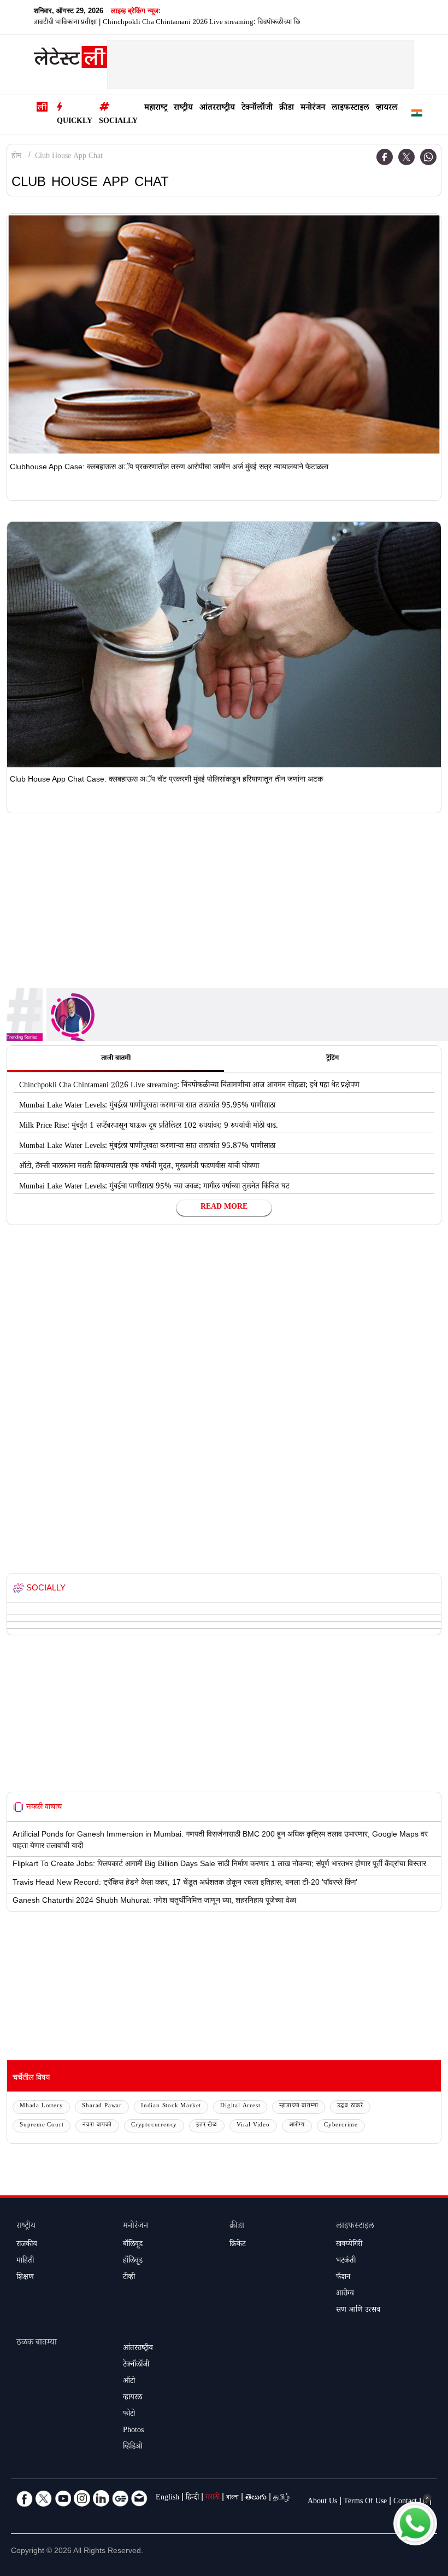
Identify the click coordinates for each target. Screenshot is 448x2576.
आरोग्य (297, 2126)
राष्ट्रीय (183, 109)
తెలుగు (256, 2498)
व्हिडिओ (133, 2447)
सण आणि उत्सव (358, 2311)
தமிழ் (281, 2498)
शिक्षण (25, 2278)
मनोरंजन (313, 109)
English (167, 2498)
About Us (322, 2502)
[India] (417, 115)
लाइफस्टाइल (350, 109)
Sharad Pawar (102, 2106)
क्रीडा (287, 109)
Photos (133, 2431)
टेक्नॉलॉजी (257, 109)
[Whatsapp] (428, 157)
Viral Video (253, 2126)
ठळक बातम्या (37, 2343)
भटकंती (346, 2262)
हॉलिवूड (133, 2262)
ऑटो (129, 2382)
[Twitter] (406, 157)
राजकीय (27, 2245)
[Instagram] (82, 2498)
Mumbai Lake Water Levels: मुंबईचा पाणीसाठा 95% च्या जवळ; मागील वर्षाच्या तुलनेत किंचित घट (154, 1187)
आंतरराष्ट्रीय (217, 109)
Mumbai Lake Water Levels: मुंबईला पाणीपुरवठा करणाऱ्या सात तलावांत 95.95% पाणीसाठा (147, 1106)
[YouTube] (63, 2498)
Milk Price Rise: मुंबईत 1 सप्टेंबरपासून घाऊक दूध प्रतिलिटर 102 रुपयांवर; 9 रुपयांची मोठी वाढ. (149, 1127)
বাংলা (232, 2498)
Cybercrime (341, 2126)
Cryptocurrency (154, 2126)
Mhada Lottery (41, 2106)
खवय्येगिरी (349, 2245)
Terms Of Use (365, 2502)
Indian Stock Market (171, 2106)
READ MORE (224, 1208)
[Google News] (120, 2498)
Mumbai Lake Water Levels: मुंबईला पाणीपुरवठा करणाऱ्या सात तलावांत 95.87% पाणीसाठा (147, 1147)
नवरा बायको (97, 2126)
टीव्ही (129, 2278)
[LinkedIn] (101, 2498)
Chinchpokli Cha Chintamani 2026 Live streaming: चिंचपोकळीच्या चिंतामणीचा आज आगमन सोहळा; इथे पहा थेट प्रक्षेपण (218, 23)
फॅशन (343, 2278)
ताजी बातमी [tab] (116, 1059)
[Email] (139, 2498)
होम (16, 157)
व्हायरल (387, 109)
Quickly (75, 122)
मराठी (213, 2498)
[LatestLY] (70, 60)
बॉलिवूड (133, 2245)
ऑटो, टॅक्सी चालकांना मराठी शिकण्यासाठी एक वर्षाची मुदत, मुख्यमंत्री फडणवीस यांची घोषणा (139, 1167)
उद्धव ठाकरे (350, 2106)
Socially (118, 122)
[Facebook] (385, 157)
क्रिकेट (237, 2245)
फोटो (129, 2415)
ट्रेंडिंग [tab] (332, 1059)
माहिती (25, 2262)
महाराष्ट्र (156, 109)
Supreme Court (42, 2126)
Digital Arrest (240, 2106)
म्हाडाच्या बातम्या (299, 2106)
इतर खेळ (207, 2126)
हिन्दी (192, 2498)
